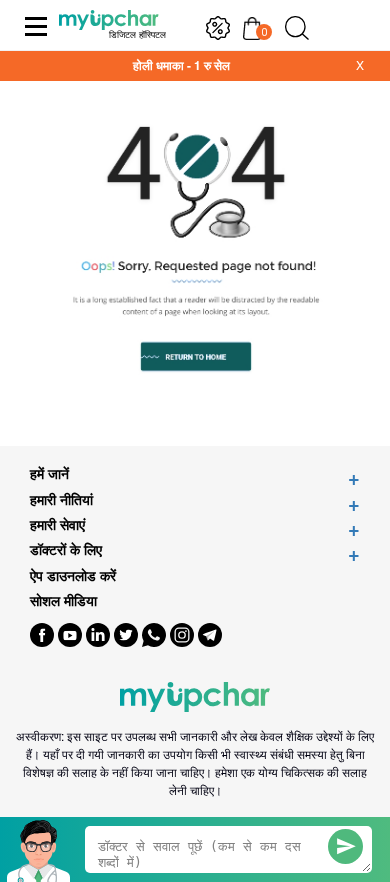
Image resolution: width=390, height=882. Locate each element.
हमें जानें (49, 473)
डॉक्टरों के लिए (66, 549)
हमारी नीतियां (61, 499)
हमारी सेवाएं (57, 524)
